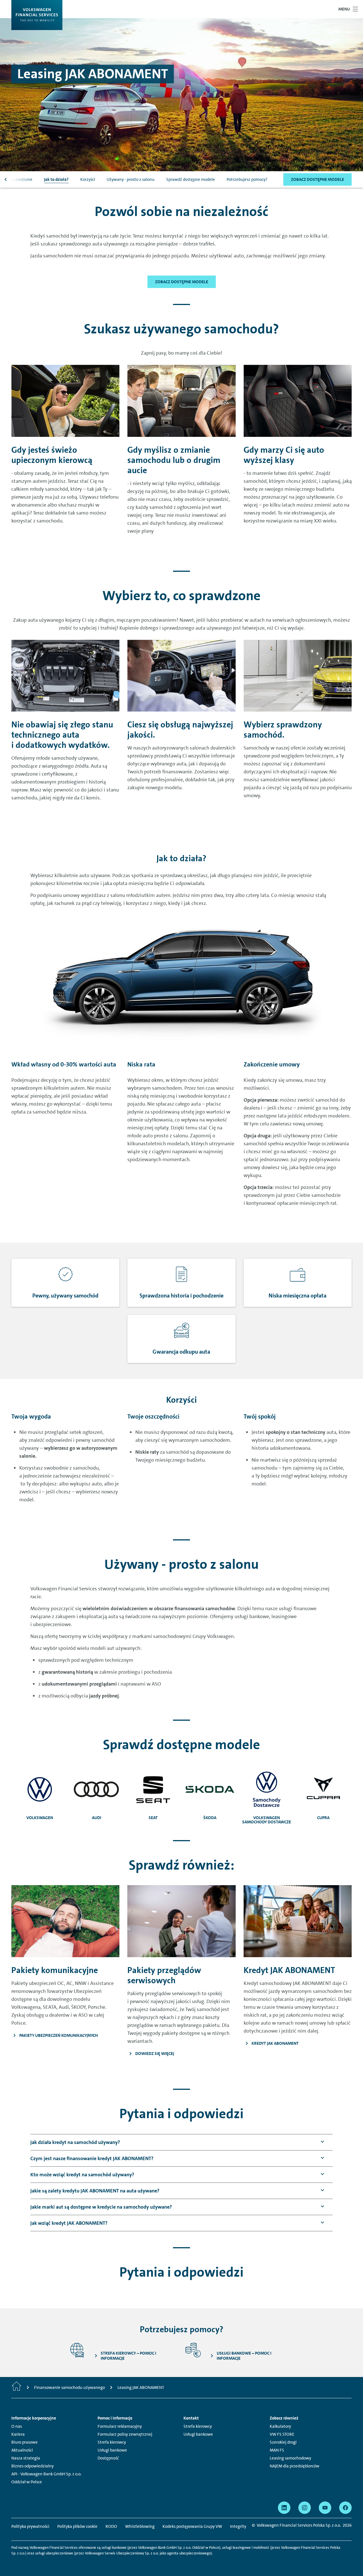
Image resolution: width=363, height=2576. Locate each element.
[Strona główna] (16, 2387)
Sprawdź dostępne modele (191, 179)
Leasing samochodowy (290, 2458)
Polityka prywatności (30, 2526)
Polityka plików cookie (77, 2526)
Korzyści (88, 179)
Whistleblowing (140, 2526)
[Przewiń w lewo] (6, 179)
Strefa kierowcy (112, 2442)
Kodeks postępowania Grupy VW (192, 2526)
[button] (75, 2142)
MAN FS (277, 2450)
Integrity (238, 2526)
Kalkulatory (280, 2426)
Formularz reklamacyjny (120, 2426)
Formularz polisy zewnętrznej (125, 2434)
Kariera (18, 2434)
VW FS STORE (282, 2434)
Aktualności (22, 2450)
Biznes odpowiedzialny (32, 2466)
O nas (17, 2426)
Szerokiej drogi (283, 2442)
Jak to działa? (56, 179)
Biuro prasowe (25, 2442)
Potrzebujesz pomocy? (247, 179)
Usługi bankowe (112, 2450)
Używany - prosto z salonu (131, 179)
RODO (111, 2526)
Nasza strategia (26, 2458)
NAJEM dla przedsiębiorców (295, 2466)
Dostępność (108, 2458)
